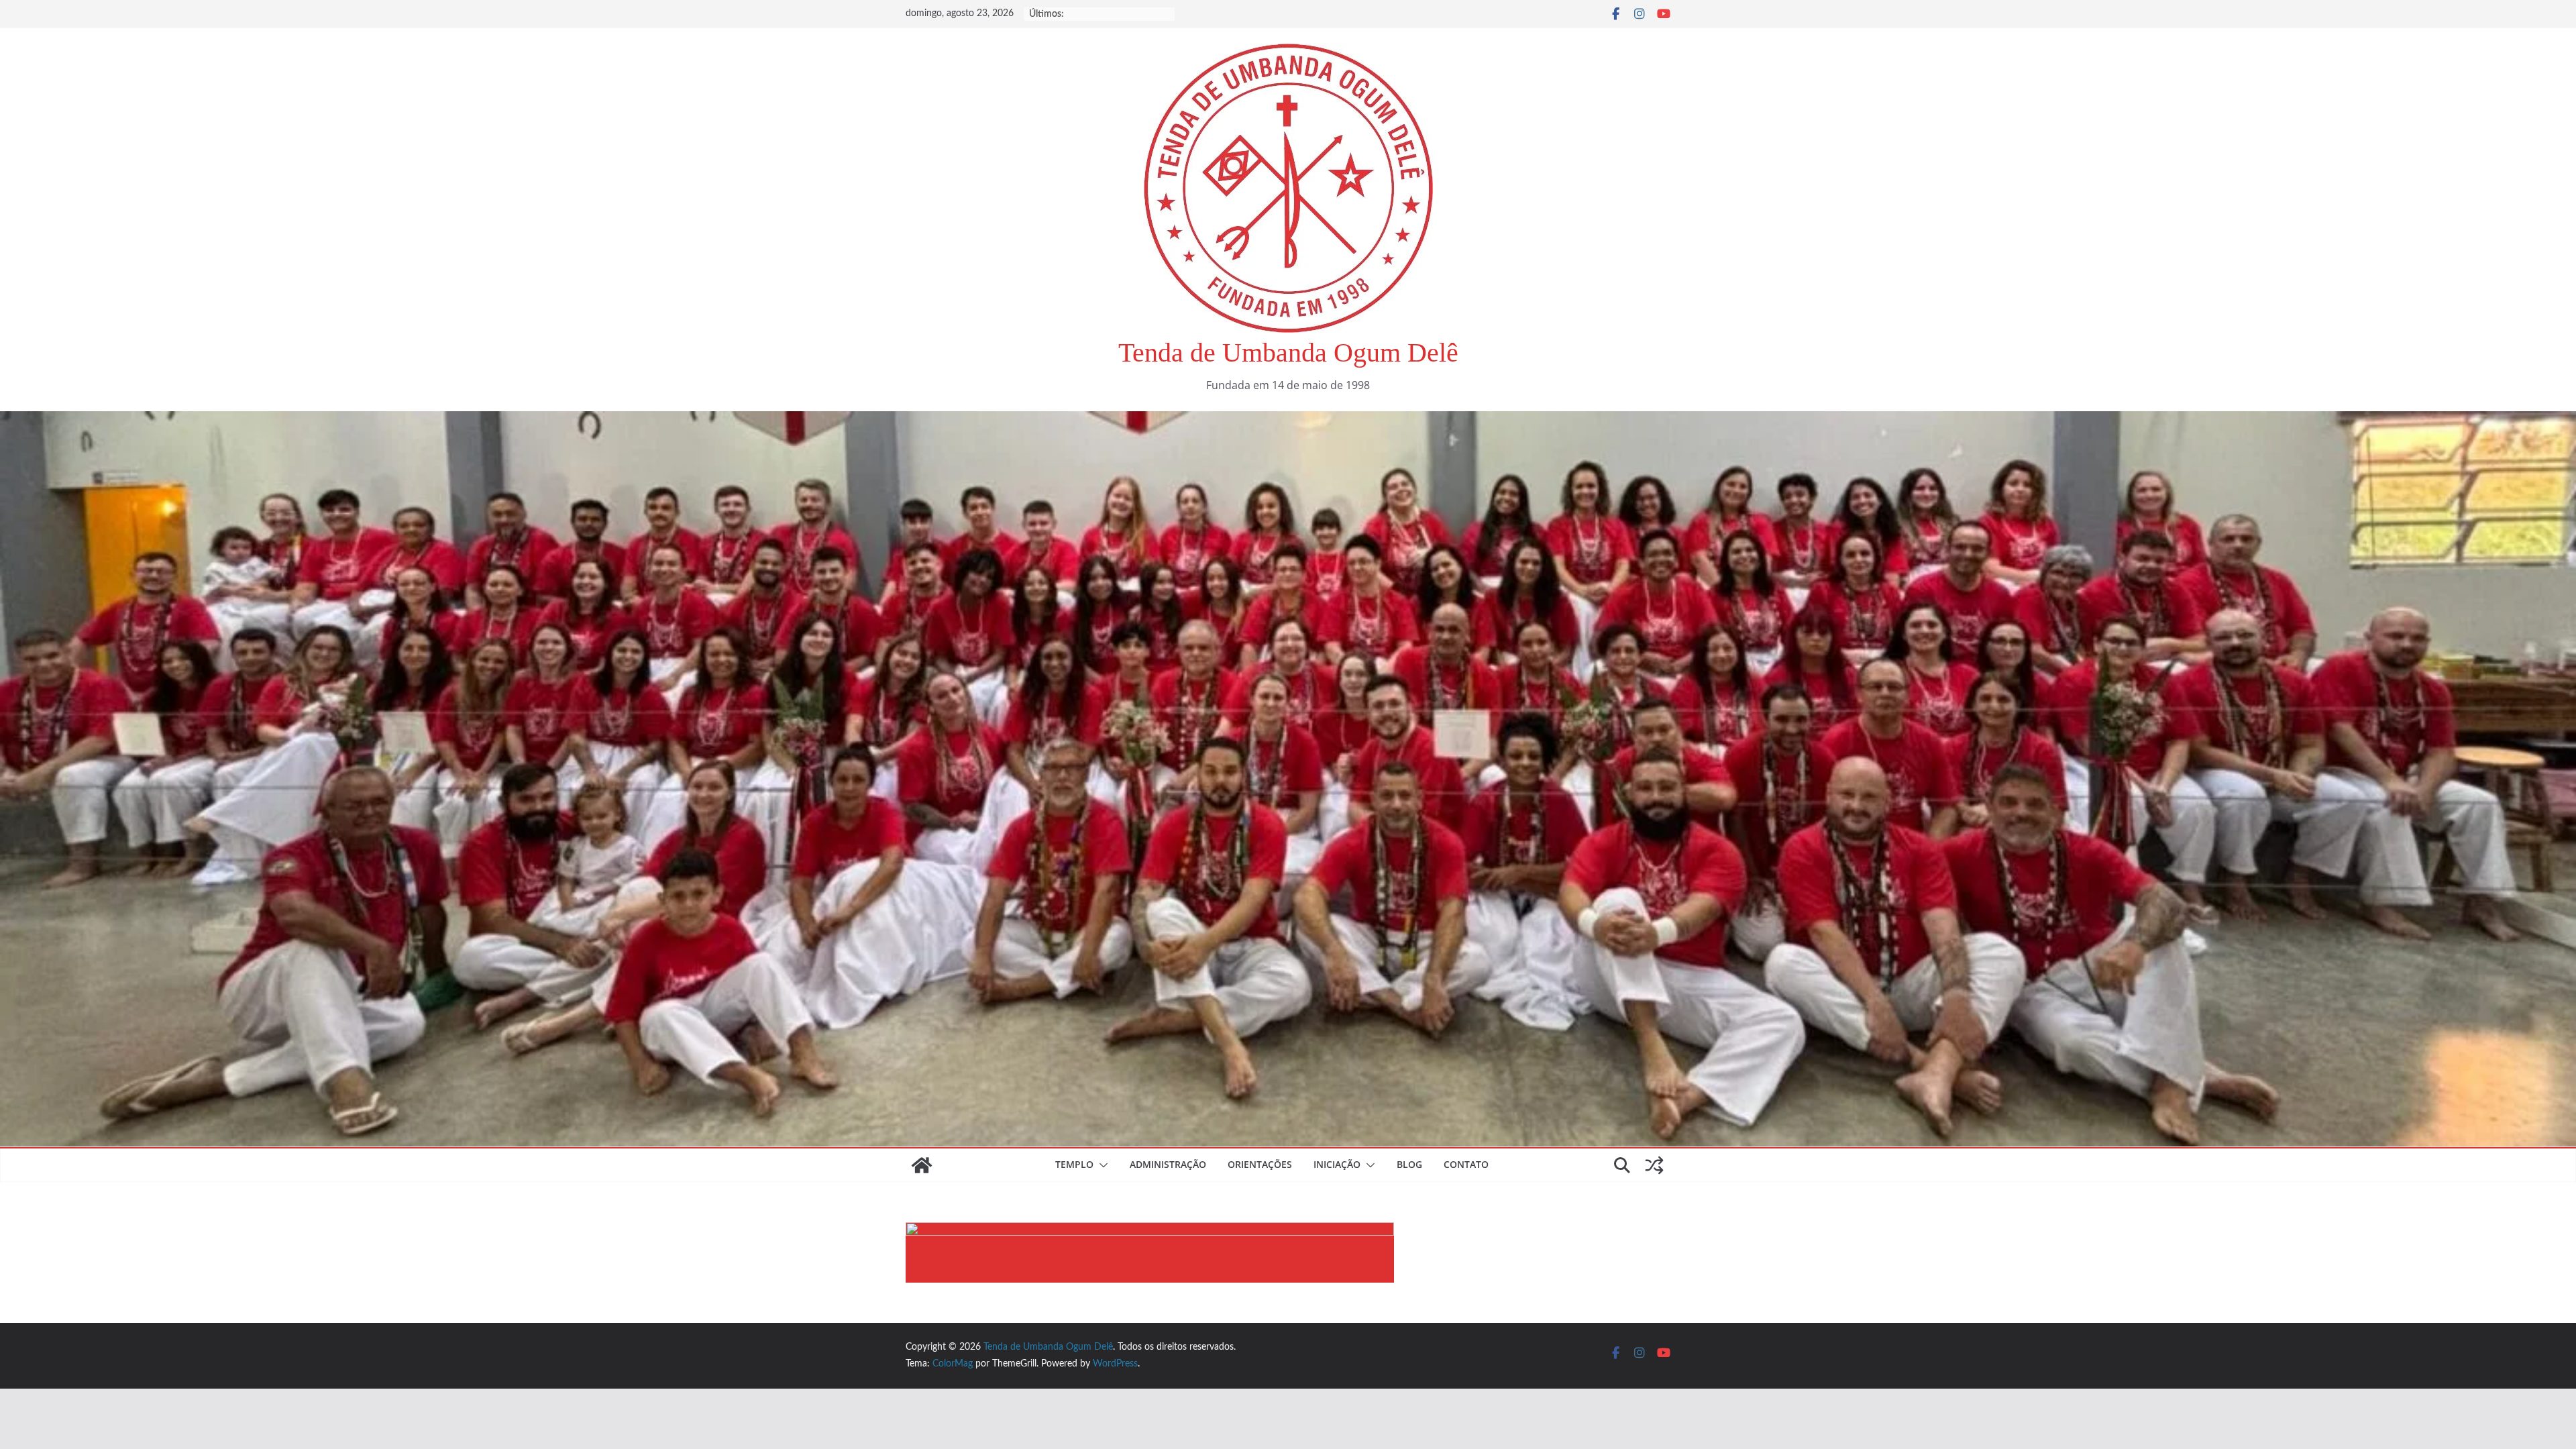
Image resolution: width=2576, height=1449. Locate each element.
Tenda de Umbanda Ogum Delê (1288, 353)
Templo (1074, 1164)
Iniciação (1337, 1164)
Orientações (1260, 1164)
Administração (1168, 1164)
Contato (1466, 1164)
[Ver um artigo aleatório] (1654, 1165)
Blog (1409, 1164)
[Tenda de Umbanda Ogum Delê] (1288, 421)
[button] (1101, 1165)
